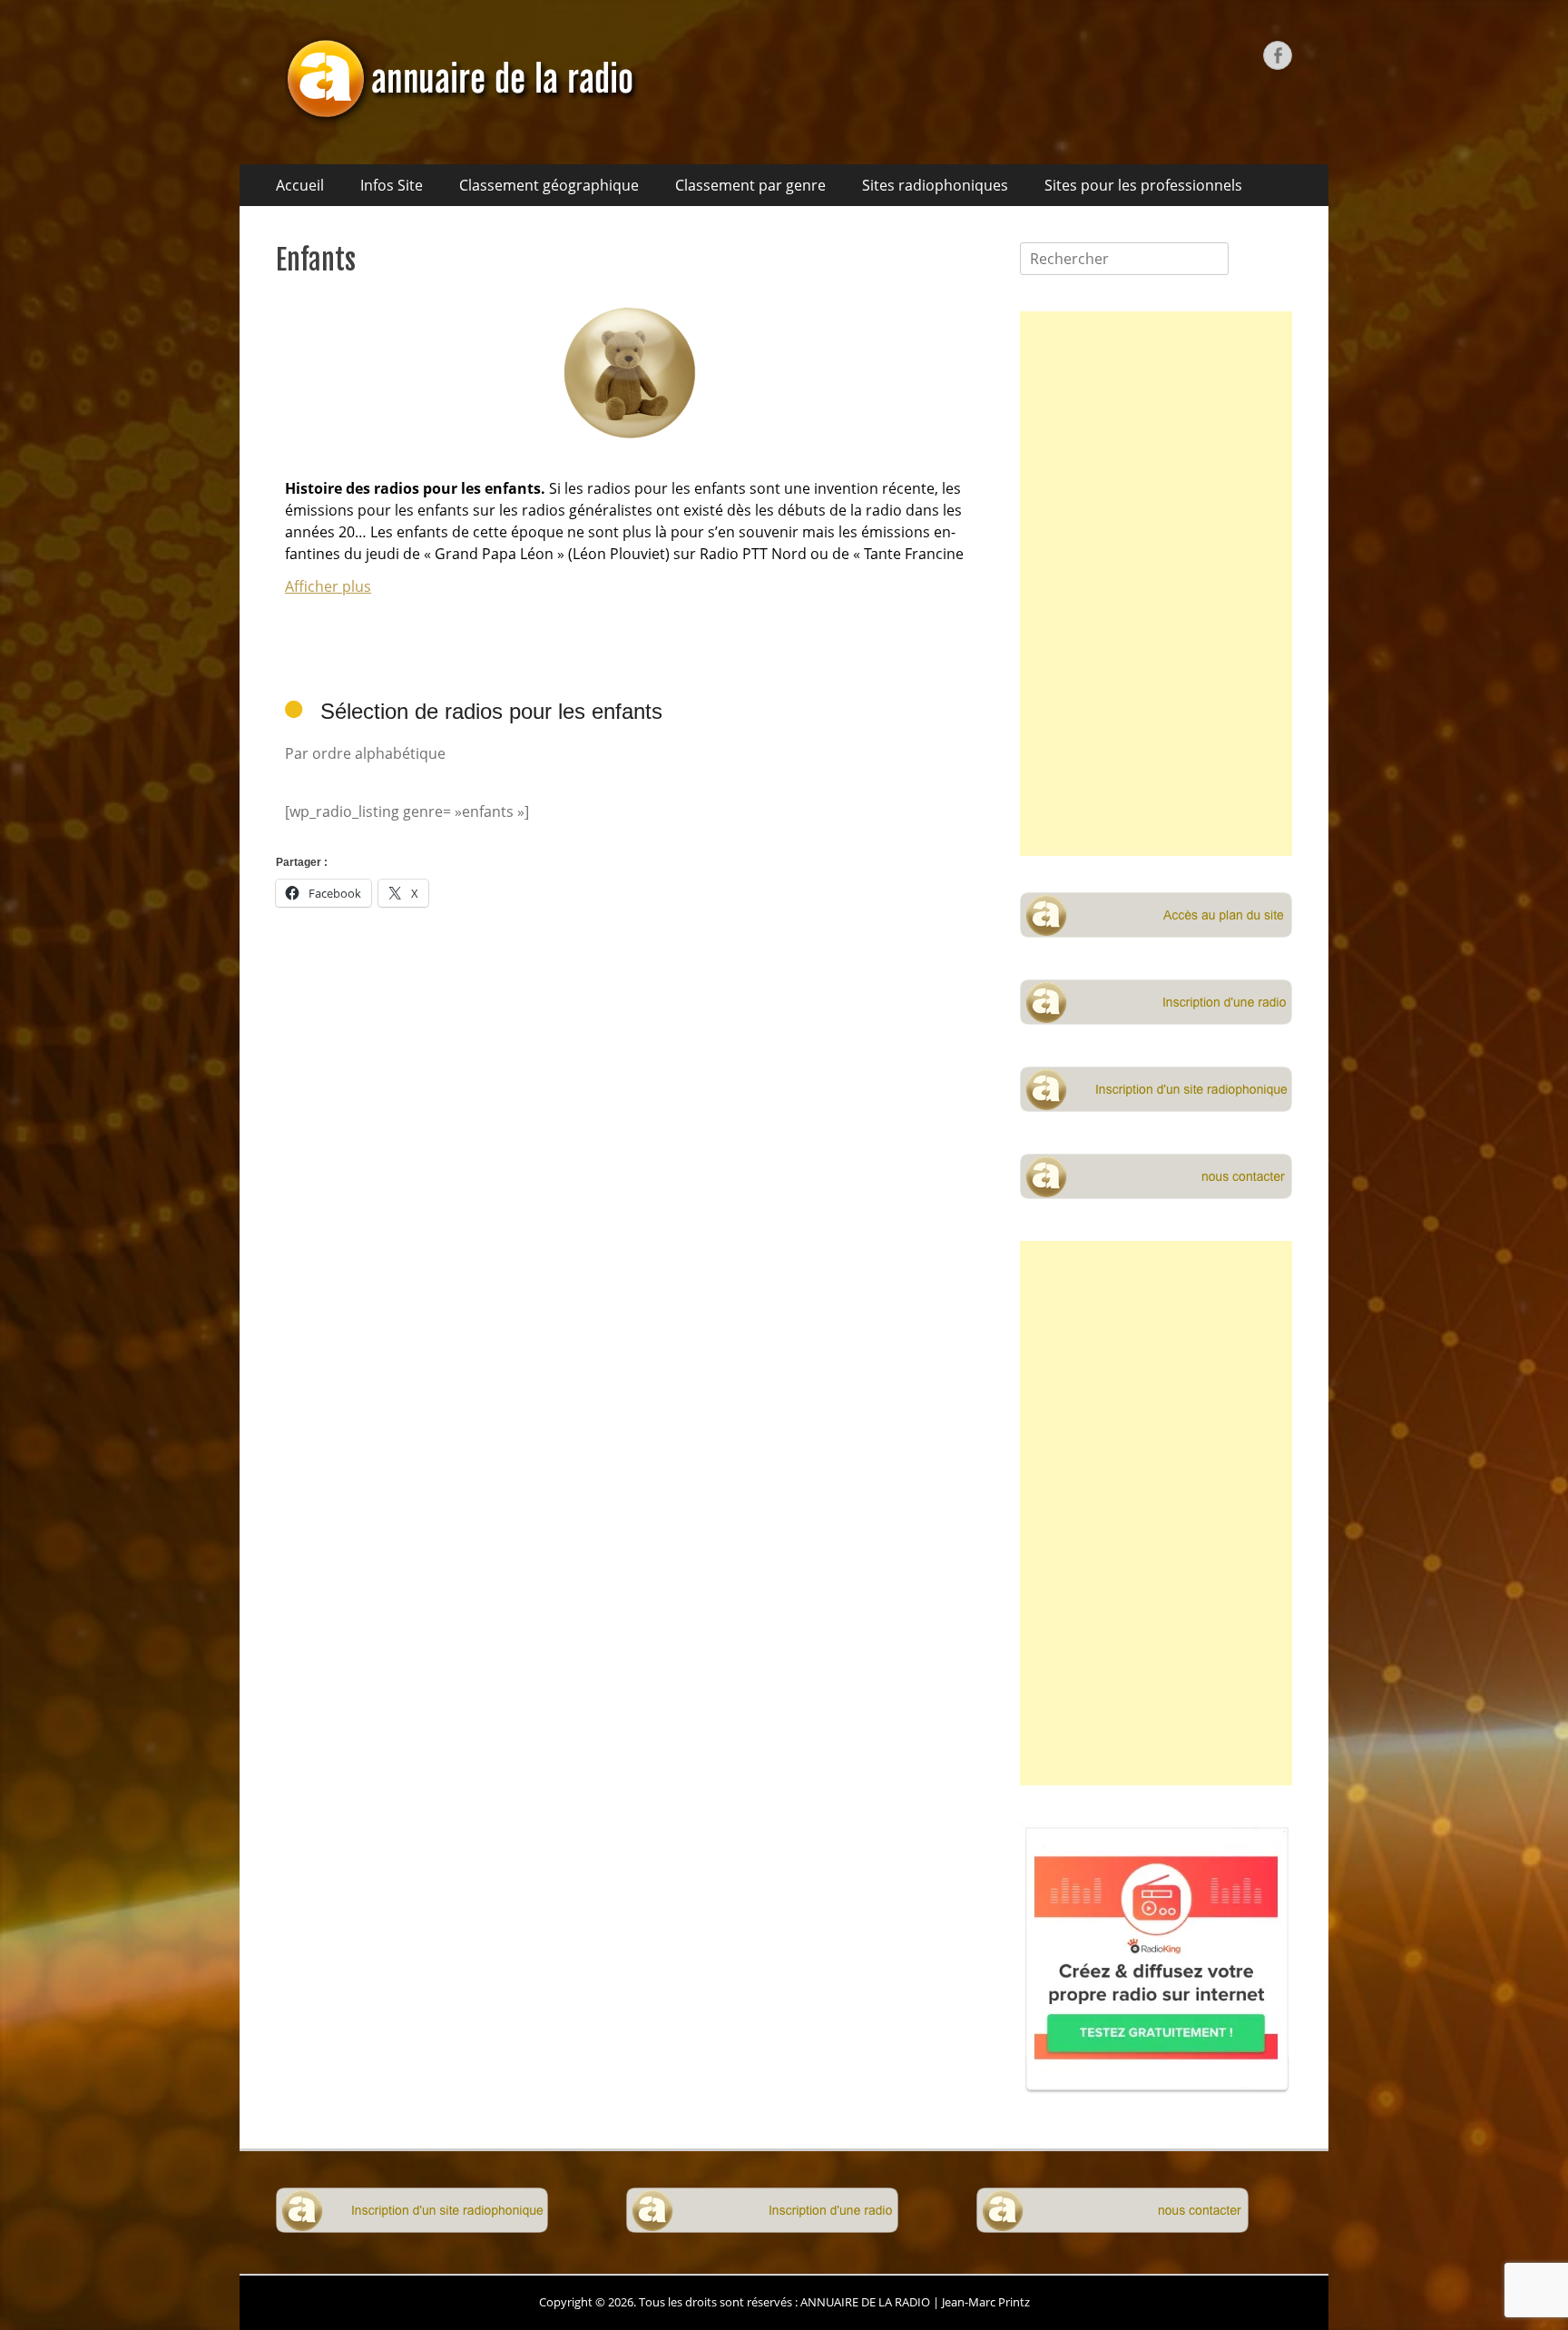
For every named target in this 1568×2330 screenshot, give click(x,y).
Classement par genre (750, 185)
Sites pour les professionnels (1143, 185)
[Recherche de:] (1124, 259)
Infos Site (392, 185)
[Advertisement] (1156, 584)
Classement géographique (549, 185)
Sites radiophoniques (935, 185)
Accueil (300, 185)
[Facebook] (1278, 55)
